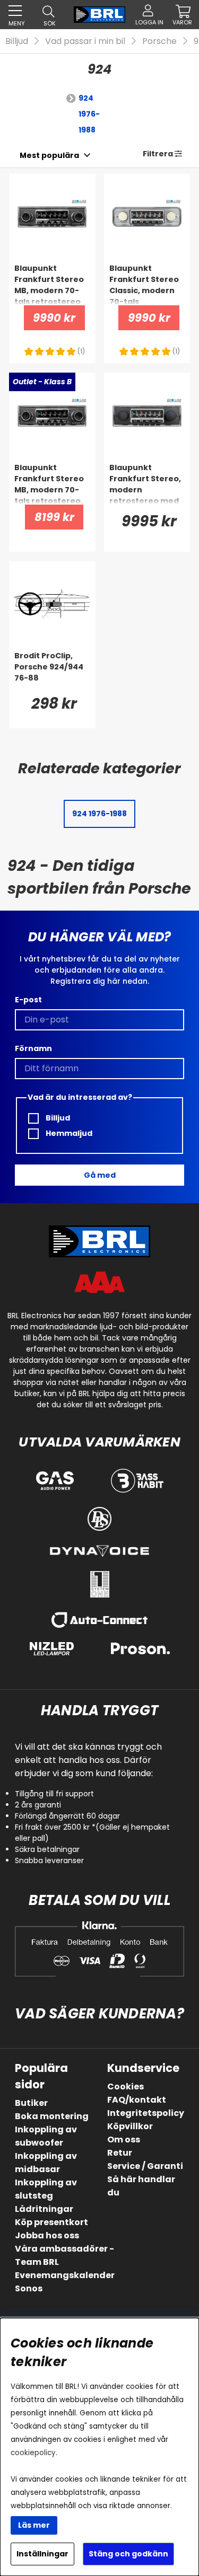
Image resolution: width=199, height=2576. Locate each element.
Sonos (29, 2288)
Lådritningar (44, 2209)
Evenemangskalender (65, 2275)
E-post (28, 1000)
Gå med (100, 1175)
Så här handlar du (141, 2186)
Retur (120, 2153)
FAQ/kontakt (137, 2100)
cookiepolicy (33, 2453)
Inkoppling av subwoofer (46, 2136)
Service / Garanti (145, 2166)
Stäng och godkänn (128, 2554)
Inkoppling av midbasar (46, 2163)
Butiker (31, 2103)
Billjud (17, 41)
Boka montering (52, 2116)
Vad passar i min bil (85, 41)
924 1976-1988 (89, 114)
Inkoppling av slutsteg (46, 2189)
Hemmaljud (68, 1133)
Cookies (126, 2087)
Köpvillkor (130, 2126)
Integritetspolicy (146, 2113)
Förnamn (33, 1048)
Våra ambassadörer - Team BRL (64, 2255)
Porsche (159, 41)
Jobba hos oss (47, 2235)
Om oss (124, 2140)
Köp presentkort (51, 2222)
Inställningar (42, 2554)
